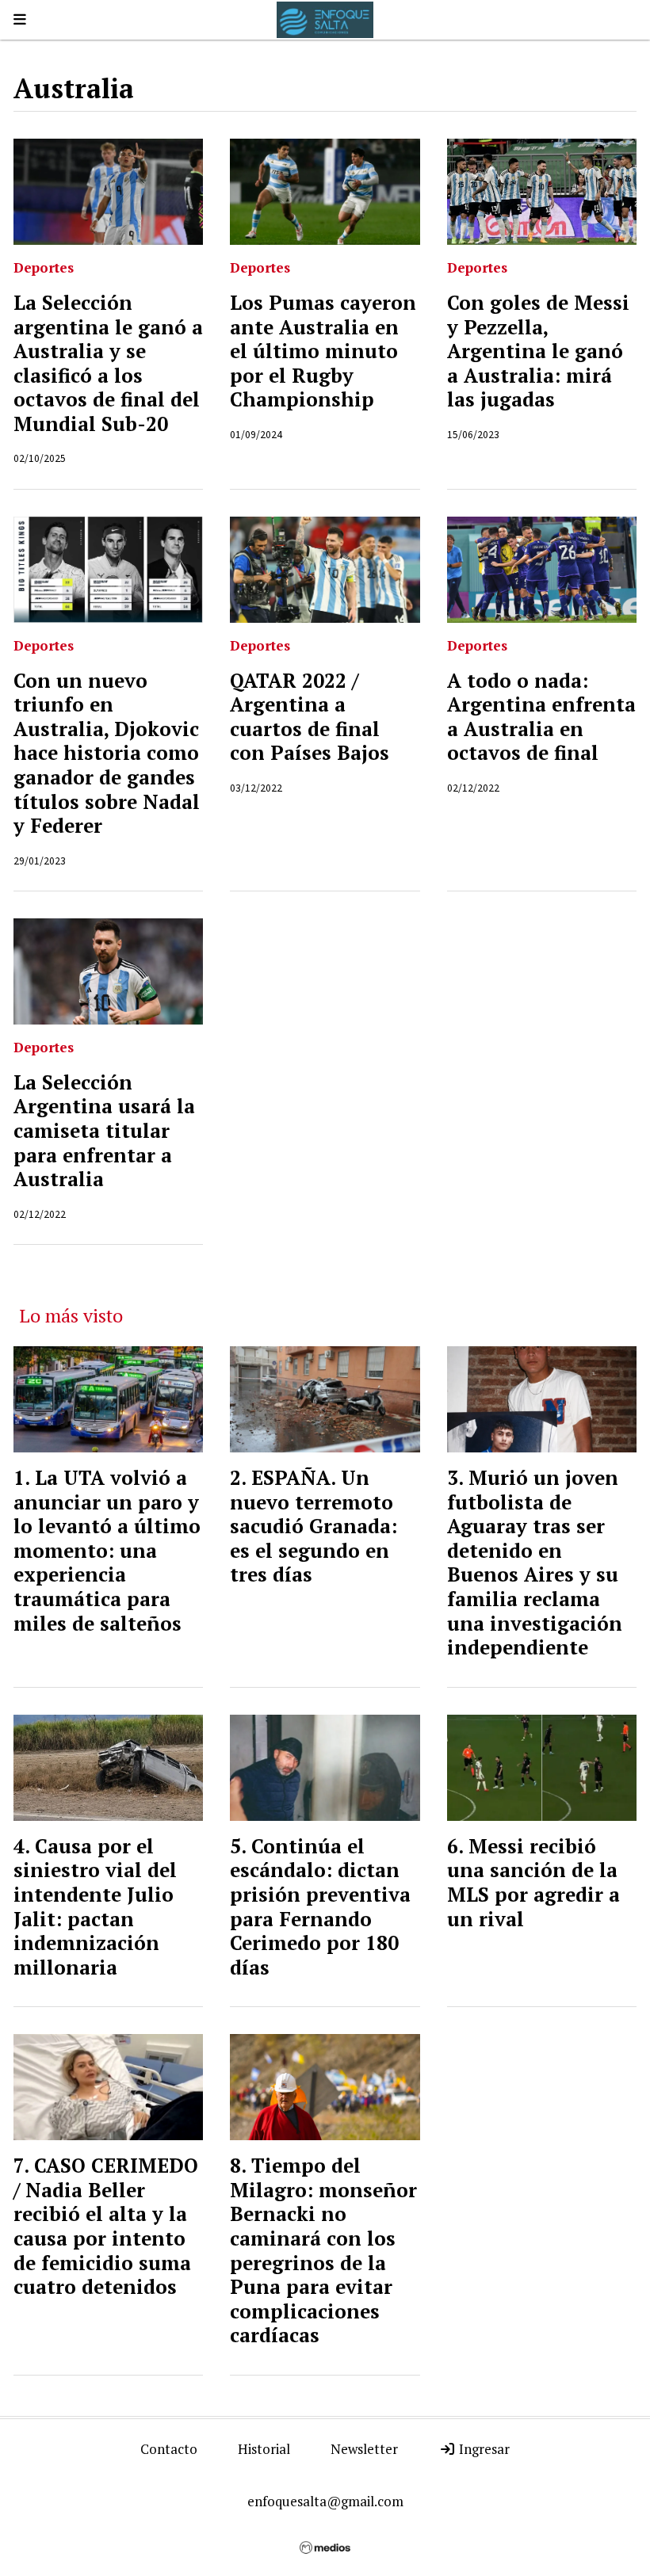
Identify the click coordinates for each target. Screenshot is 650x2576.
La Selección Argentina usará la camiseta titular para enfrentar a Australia (104, 1131)
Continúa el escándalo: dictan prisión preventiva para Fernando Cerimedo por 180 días (320, 1907)
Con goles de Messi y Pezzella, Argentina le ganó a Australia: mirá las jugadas (538, 351)
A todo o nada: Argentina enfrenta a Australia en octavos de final (541, 717)
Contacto (169, 2449)
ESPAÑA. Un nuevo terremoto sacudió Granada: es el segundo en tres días (314, 1526)
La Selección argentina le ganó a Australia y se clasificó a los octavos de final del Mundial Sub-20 (108, 363)
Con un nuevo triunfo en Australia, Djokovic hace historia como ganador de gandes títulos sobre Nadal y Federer (107, 754)
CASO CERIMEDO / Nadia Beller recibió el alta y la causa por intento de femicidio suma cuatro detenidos (106, 2226)
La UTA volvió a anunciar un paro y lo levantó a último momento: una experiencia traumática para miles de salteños (107, 1551)
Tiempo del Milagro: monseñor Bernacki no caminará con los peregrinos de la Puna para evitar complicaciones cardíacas (323, 2250)
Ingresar (483, 2449)
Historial (264, 2449)
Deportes (44, 267)
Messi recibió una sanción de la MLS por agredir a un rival (533, 1883)
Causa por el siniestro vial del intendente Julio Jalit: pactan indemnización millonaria (95, 1907)
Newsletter (364, 2449)
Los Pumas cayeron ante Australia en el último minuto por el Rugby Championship (323, 351)
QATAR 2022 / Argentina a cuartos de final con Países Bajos (310, 717)
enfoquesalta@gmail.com (325, 2501)
